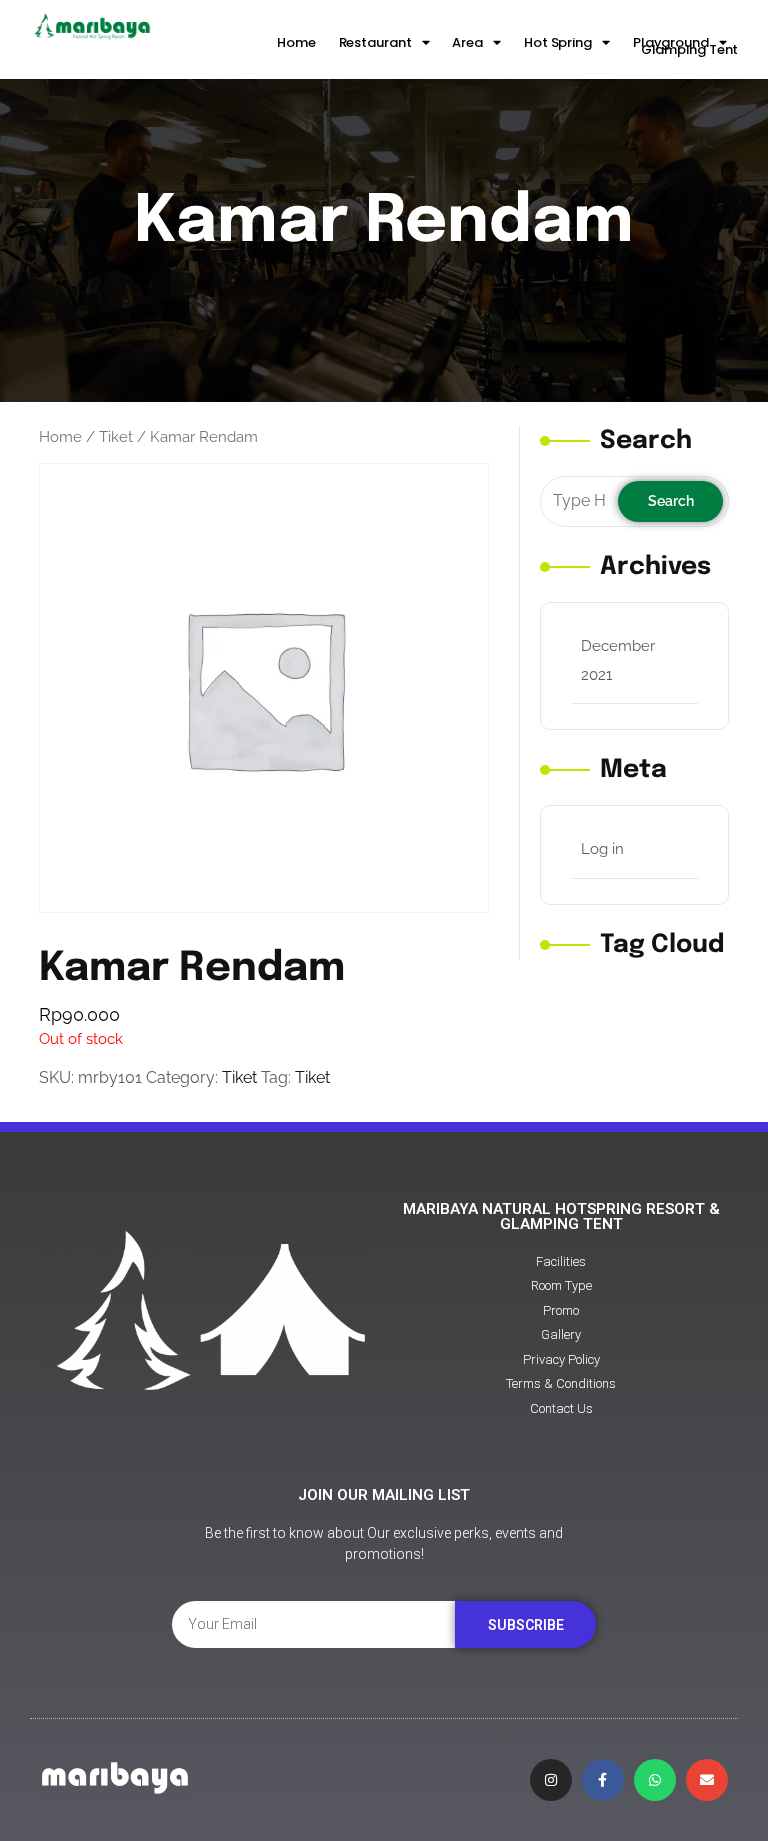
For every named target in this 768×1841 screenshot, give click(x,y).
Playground (671, 42)
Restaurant (375, 42)
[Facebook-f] (603, 1780)
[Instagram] (551, 1780)
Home (296, 42)
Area (467, 42)
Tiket (116, 436)
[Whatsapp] (655, 1780)
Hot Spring (558, 42)
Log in (602, 849)
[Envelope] (707, 1780)
